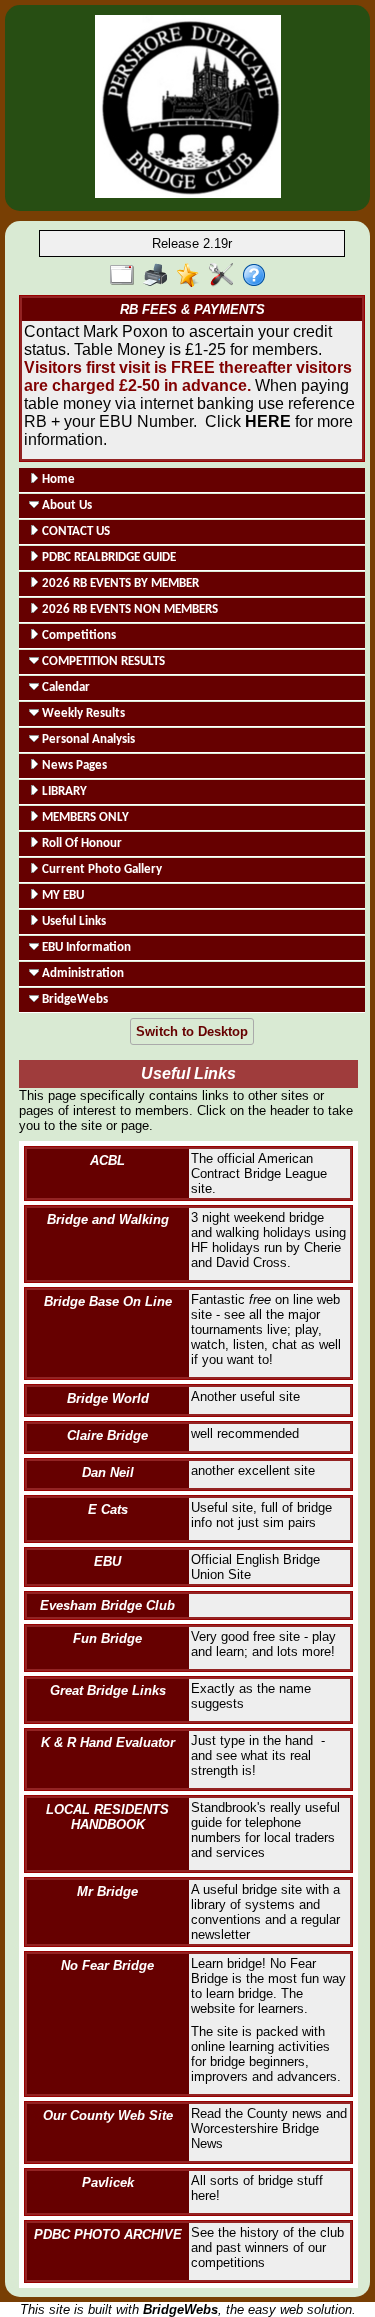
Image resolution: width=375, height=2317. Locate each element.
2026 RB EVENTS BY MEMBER (119, 583)
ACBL (107, 1160)
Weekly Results (82, 713)
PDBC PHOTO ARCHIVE (108, 2234)
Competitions (77, 635)
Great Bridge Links (108, 1690)
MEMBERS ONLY (84, 817)
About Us (65, 505)
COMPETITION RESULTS (102, 661)
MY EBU (61, 895)
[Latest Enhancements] (192, 276)
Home (57, 479)
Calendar (64, 687)
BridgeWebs (73, 999)
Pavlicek (108, 2182)
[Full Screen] (126, 276)
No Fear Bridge (107, 1965)
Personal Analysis (87, 739)
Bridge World (108, 1398)
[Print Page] (159, 276)
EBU (107, 1561)
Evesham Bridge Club (107, 1605)
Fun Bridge (107, 1638)
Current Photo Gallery (100, 869)
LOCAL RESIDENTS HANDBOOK (107, 1817)
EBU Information (85, 947)
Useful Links (72, 921)
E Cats (108, 1509)
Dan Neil (108, 1472)
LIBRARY (63, 791)
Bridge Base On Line (108, 1301)
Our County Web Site (108, 2115)
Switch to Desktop (192, 1031)
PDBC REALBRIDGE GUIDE (107, 557)
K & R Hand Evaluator (108, 1742)
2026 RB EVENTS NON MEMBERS (128, 609)
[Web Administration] (225, 276)
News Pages (73, 765)
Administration (81, 973)
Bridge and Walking (108, 1219)
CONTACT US (74, 531)
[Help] (258, 276)
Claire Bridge (107, 1435)
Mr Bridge (107, 1891)
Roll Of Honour (80, 843)
